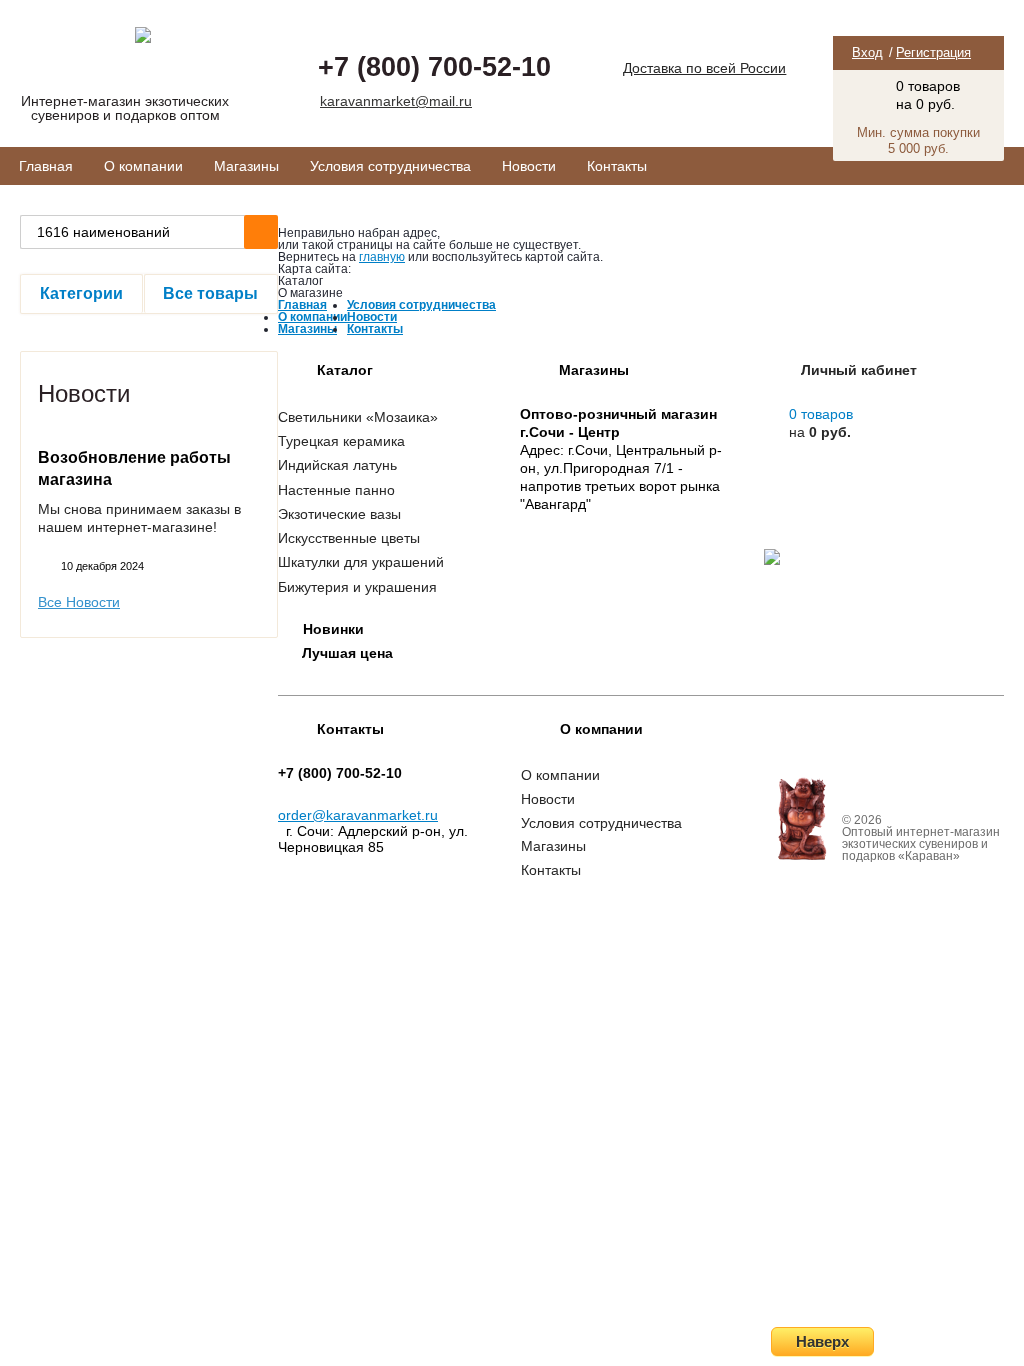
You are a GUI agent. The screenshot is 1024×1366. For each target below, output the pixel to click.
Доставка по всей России (704, 68)
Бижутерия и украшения (357, 587)
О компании (143, 166)
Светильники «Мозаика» (358, 417)
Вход (867, 52)
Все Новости (79, 602)
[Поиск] (261, 232)
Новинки (333, 629)
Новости (529, 166)
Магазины (246, 166)
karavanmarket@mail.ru (396, 101)
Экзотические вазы (339, 514)
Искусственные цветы (349, 538)
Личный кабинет (859, 370)
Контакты (617, 166)
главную (382, 257)
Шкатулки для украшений (361, 562)
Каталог (345, 370)
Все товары (210, 293)
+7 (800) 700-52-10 (434, 67)
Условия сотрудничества (390, 166)
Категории (81, 293)
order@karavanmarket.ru (358, 815)
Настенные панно (336, 490)
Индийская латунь (337, 465)
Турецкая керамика (341, 441)
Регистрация (933, 52)
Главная (46, 166)
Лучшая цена (347, 653)
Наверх (822, 1341)
